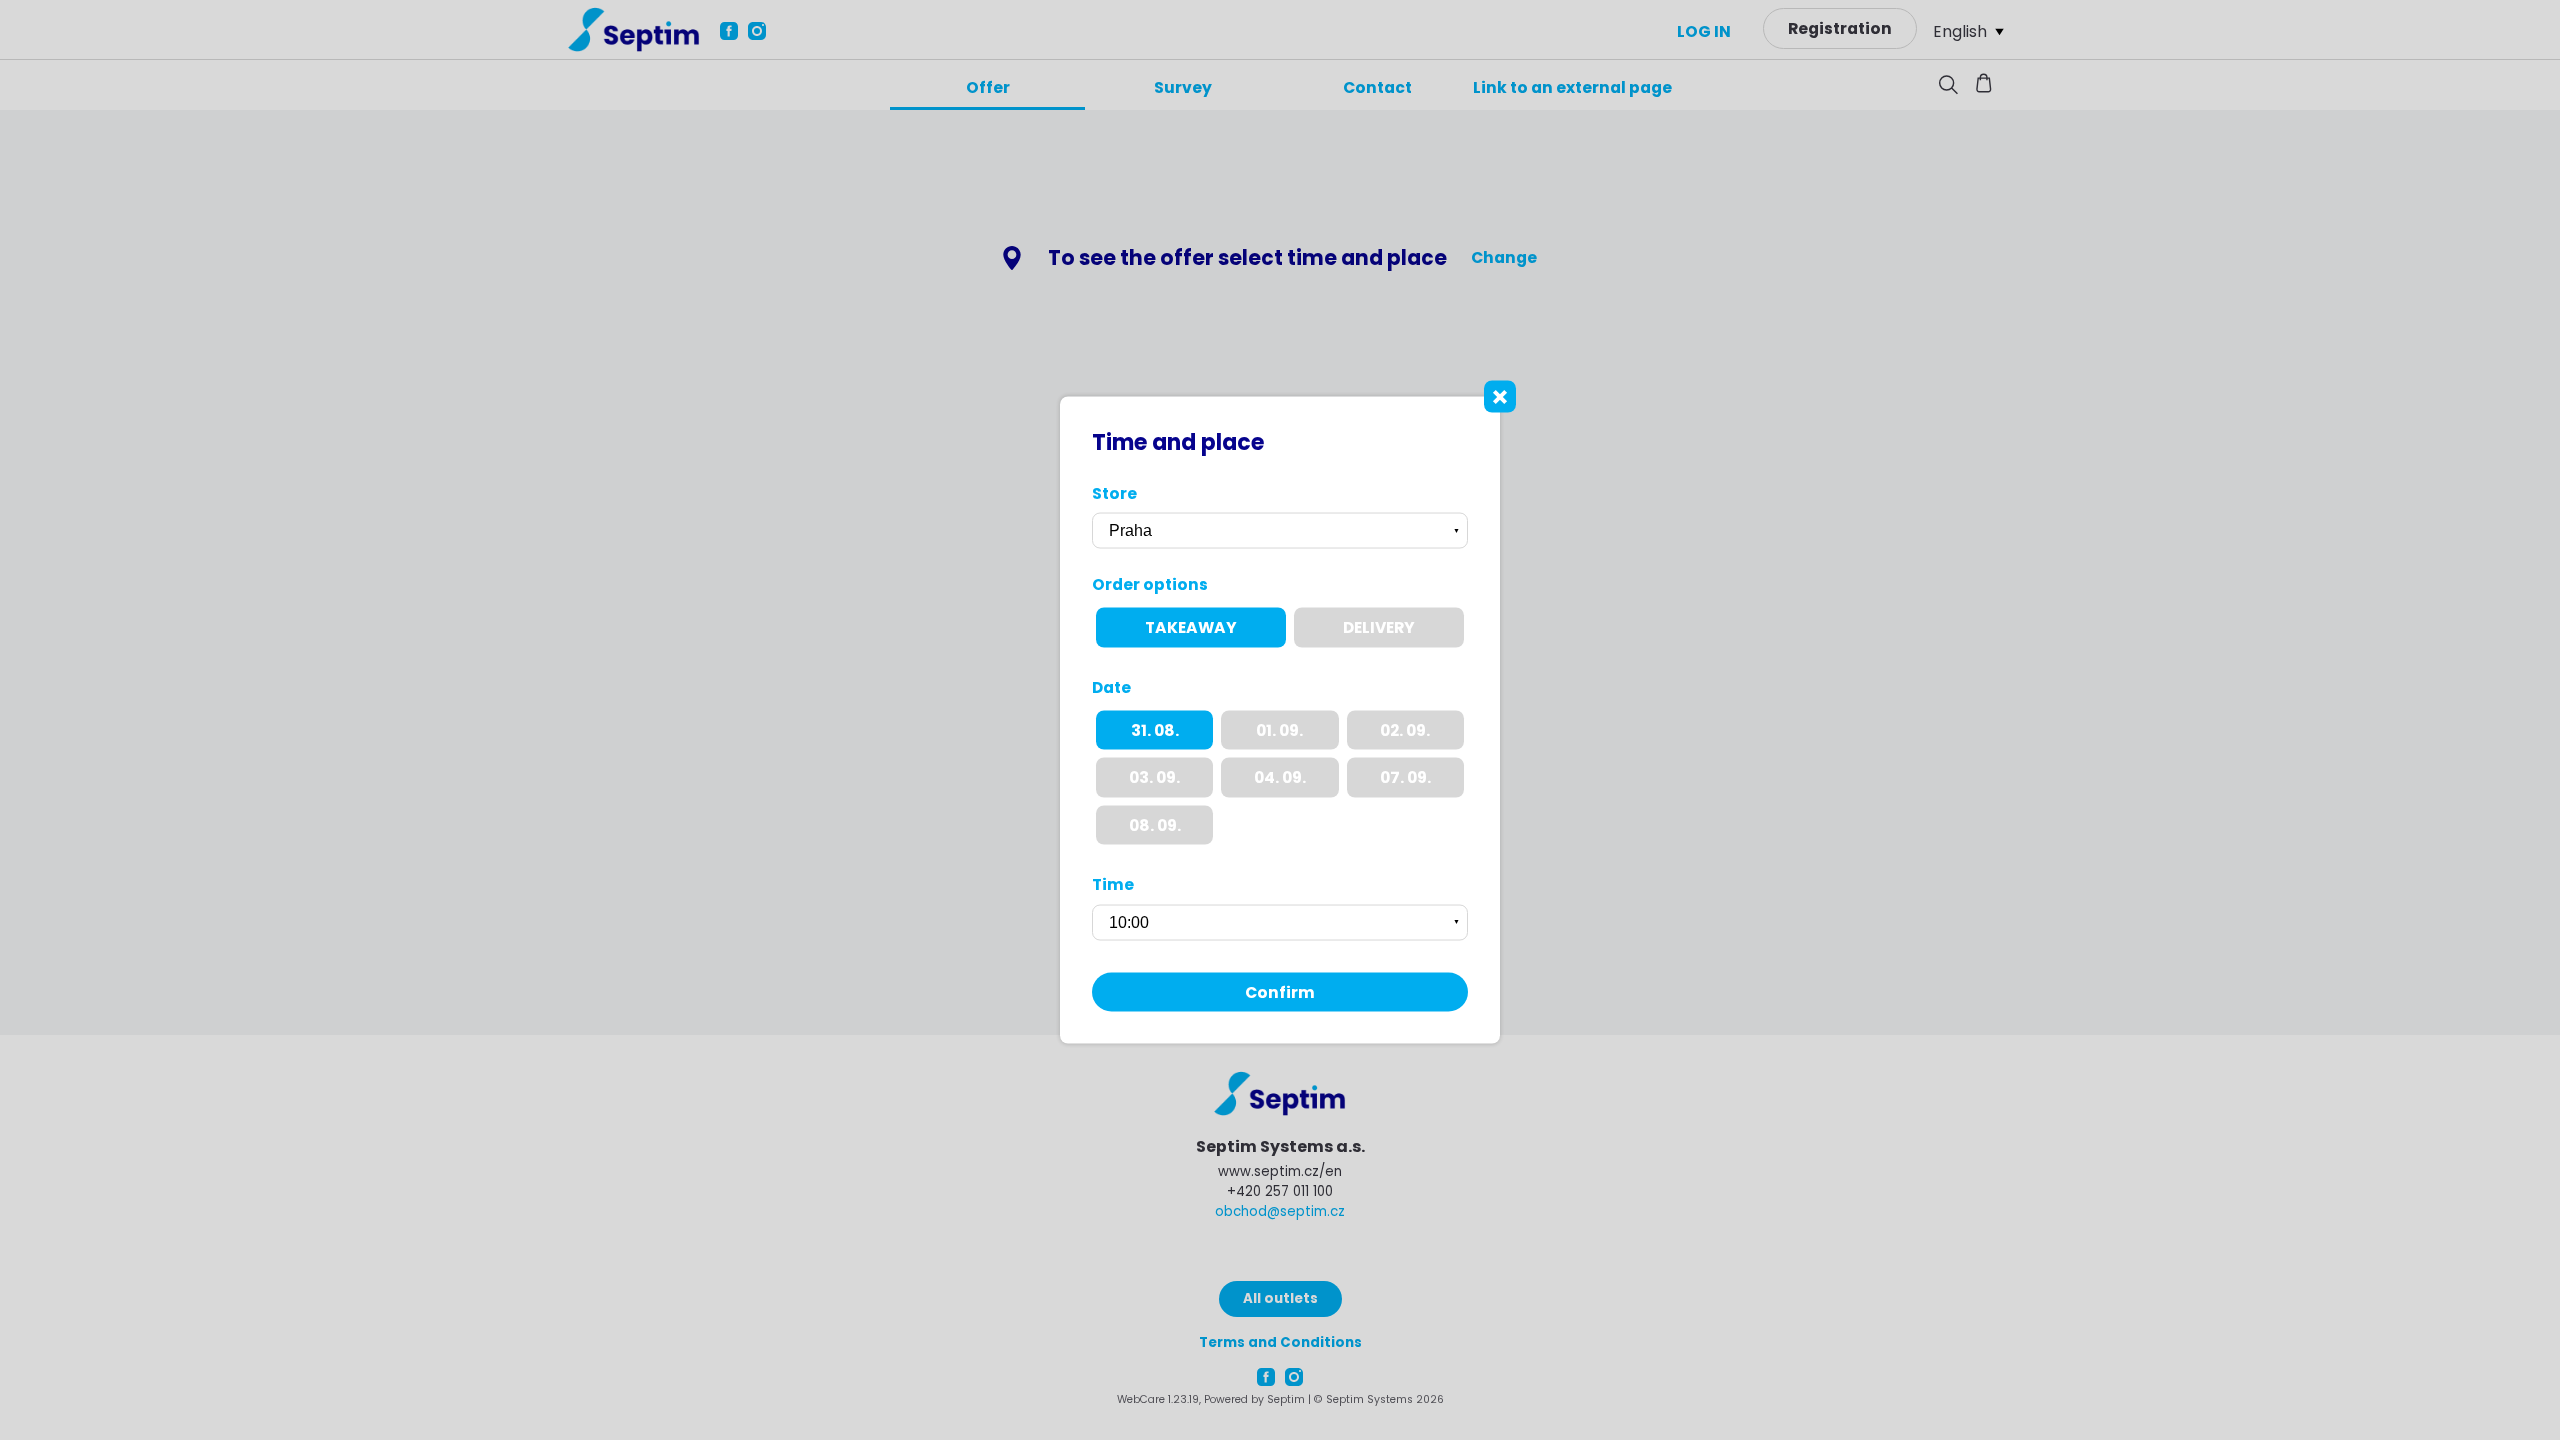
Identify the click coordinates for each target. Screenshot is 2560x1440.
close (1500, 397)
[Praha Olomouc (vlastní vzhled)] (1280, 531)
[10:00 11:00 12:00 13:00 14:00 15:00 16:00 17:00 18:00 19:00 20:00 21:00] (1280, 922)
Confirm (1280, 991)
